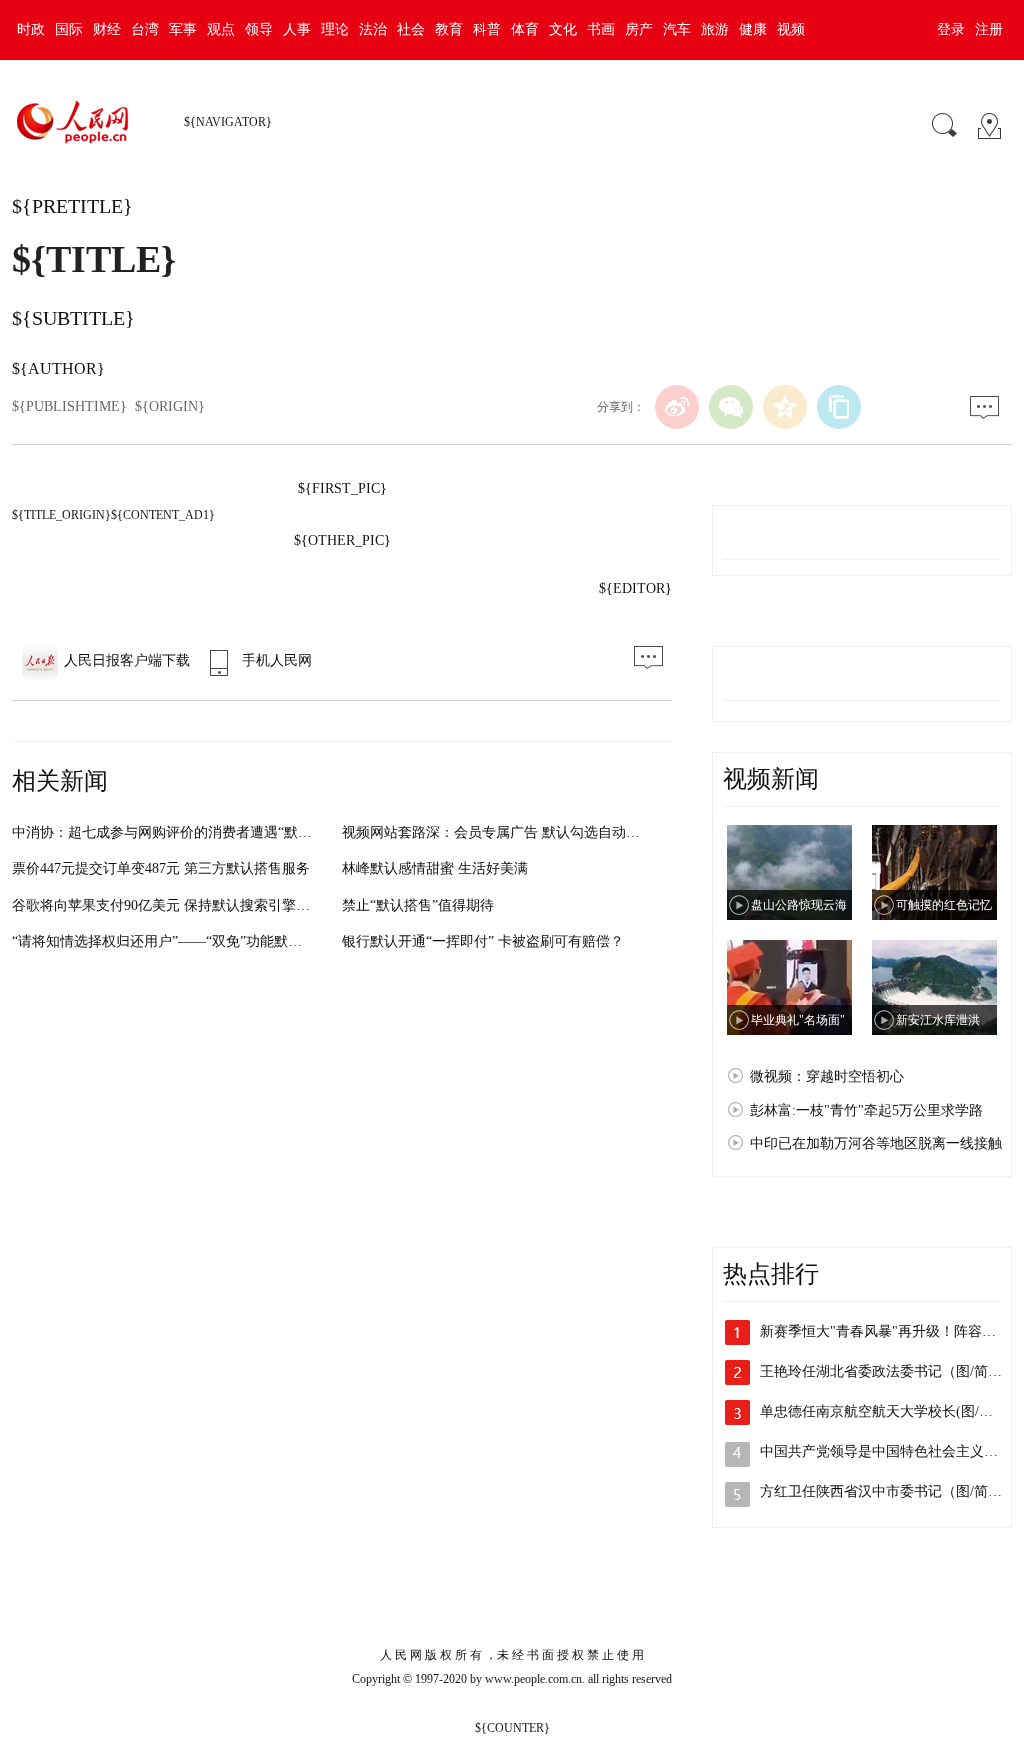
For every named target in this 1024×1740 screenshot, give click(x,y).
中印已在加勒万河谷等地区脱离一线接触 (876, 1143)
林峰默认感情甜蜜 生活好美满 (435, 868)
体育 (525, 29)
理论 (335, 29)
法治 (373, 29)
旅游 (715, 29)
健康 (753, 29)
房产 (639, 29)
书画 (601, 29)
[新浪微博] (677, 407)
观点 (221, 29)
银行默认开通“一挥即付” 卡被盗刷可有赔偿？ (483, 941)
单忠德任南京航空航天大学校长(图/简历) (886, 1411)
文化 (563, 29)
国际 (69, 29)
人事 (297, 29)
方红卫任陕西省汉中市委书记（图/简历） (888, 1491)
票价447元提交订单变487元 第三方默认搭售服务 (161, 868)
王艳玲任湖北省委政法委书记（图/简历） (888, 1371)
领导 (259, 29)
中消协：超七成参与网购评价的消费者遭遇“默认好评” (179, 832)
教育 (449, 29)
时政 (31, 29)
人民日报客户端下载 (127, 660)
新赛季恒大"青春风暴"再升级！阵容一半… (892, 1331)
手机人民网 (277, 660)
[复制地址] (839, 407)
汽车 (677, 29)
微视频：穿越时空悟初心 (827, 1076)
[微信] (731, 407)
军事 (183, 29)
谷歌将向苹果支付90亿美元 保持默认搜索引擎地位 (168, 905)
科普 (487, 29)
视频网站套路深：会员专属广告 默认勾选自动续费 (498, 832)
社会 (411, 29)
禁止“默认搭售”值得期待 (418, 905)
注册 (989, 29)
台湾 (145, 29)
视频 (791, 29)
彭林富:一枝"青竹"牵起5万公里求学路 (866, 1110)
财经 (107, 29)
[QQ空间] (785, 407)
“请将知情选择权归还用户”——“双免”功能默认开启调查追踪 (199, 941)
